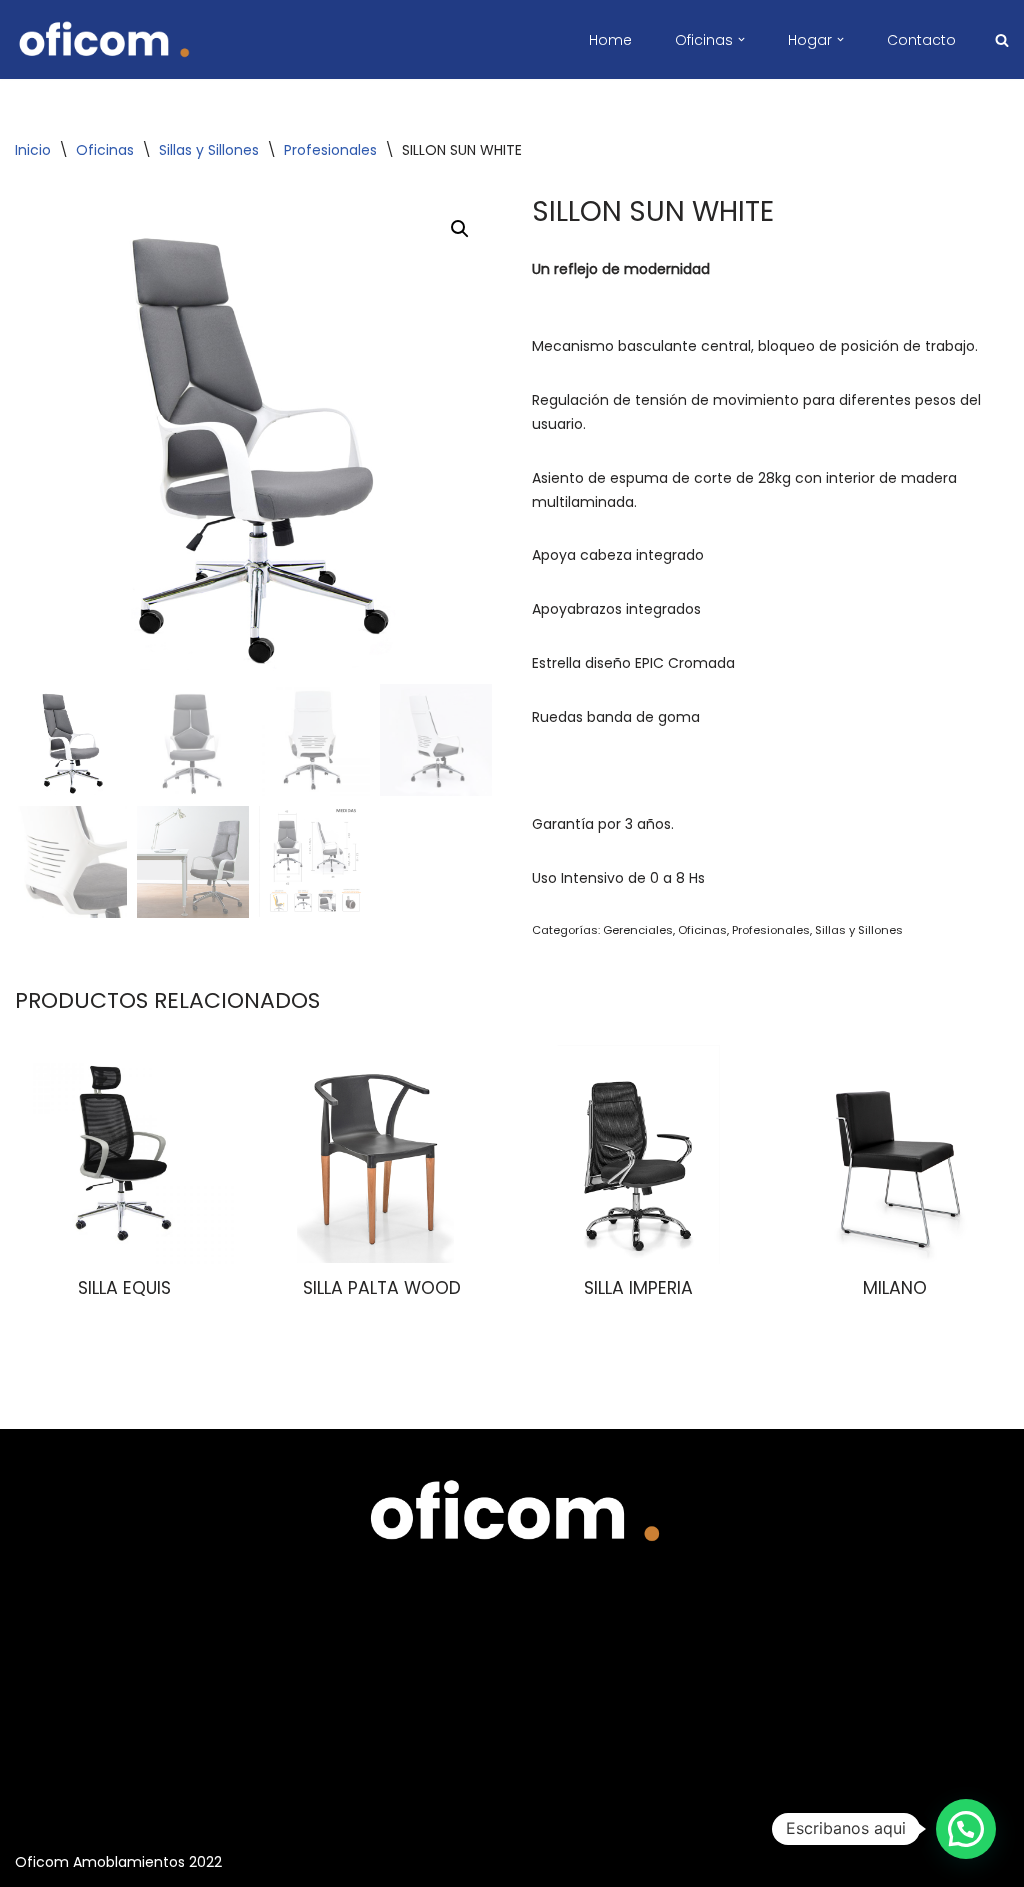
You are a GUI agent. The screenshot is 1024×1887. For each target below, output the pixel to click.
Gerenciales (638, 930)
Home (610, 40)
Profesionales (330, 150)
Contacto (921, 40)
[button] (741, 39)
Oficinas (105, 150)
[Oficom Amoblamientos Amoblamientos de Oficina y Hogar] (102, 39)
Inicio (33, 150)
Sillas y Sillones (209, 150)
